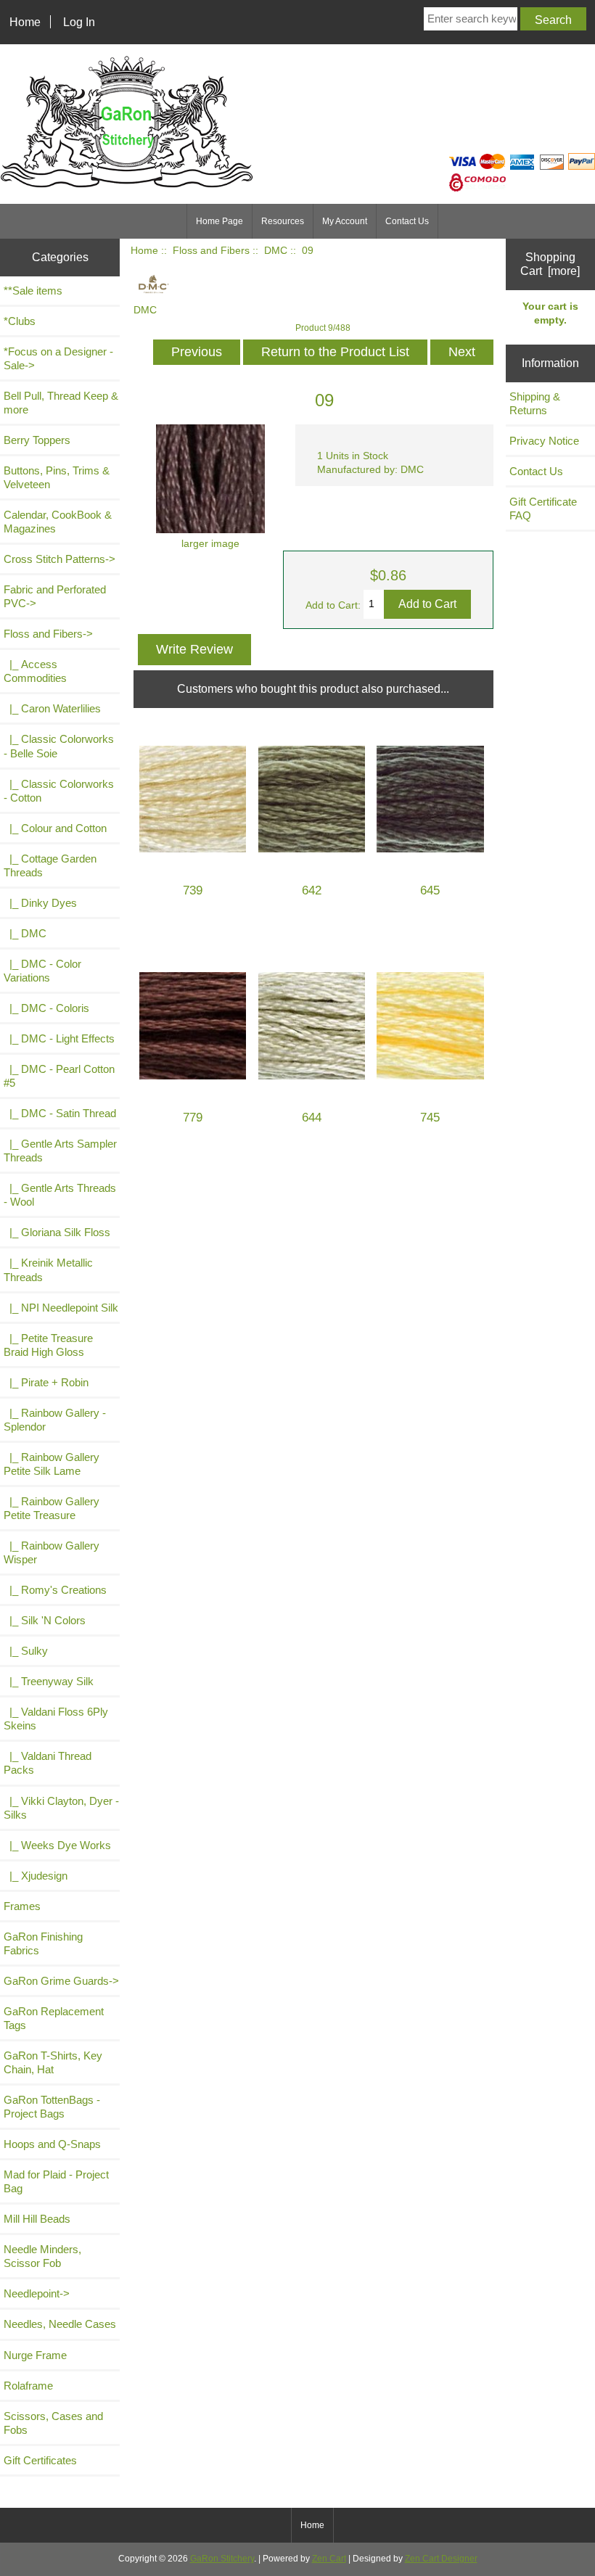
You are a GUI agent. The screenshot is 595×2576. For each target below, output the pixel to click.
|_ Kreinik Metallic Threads (48, 1270)
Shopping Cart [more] (550, 264)
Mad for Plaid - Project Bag (56, 2181)
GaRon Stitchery (222, 2559)
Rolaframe (28, 2386)
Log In (79, 22)
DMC (276, 251)
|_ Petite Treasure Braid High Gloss (48, 1345)
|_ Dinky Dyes (40, 903)
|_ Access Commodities (35, 671)
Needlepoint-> (37, 2293)
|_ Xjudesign (36, 1876)
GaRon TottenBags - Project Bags (52, 2107)
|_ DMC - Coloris (46, 1008)
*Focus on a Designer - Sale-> (58, 358)
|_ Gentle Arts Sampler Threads (60, 1151)
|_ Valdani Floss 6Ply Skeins (56, 1719)
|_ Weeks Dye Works (57, 1845)
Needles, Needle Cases (60, 2324)
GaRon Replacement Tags (54, 2018)
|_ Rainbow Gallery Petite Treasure (52, 1508)
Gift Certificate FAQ (543, 509)
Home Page (219, 221)
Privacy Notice (544, 441)
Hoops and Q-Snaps (52, 2144)
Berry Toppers (37, 440)
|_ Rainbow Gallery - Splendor (55, 1420)
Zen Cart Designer (441, 2559)
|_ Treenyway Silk (49, 1681)
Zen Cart (329, 2559)
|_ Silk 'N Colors (45, 1620)
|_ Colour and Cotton (55, 828)
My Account (345, 221)
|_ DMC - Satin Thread (60, 1113)
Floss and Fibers (211, 251)
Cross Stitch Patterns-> (59, 559)
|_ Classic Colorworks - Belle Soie (59, 746)
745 (430, 1118)
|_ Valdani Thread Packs (48, 1763)
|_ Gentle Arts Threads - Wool (60, 1195)
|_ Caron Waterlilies (52, 708)
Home (25, 22)
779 (193, 1118)
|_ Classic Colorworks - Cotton (59, 791)
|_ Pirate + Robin (46, 1382)
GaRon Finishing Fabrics (43, 1943)
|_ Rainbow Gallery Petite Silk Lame (52, 1464)
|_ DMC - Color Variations (42, 971)
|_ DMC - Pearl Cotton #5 (59, 1076)
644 (312, 1118)
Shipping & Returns (535, 403)
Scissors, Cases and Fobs (53, 2423)
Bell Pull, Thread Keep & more (61, 403)
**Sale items (33, 291)
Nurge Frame (35, 2355)
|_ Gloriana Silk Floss (57, 1232)
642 (312, 890)
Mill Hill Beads (37, 2219)
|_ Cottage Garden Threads (50, 865)
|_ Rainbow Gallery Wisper (52, 1552)
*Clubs (20, 321)
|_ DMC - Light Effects (59, 1038)
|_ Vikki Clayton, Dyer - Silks (61, 1808)
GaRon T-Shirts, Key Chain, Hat (53, 2062)
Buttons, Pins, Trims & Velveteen (57, 477)
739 (193, 890)
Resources (283, 221)
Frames (22, 1906)
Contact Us (407, 221)
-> (48, 634)
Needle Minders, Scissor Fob (42, 2256)
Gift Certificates (40, 2460)
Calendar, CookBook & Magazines (58, 522)
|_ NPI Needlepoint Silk (61, 1308)
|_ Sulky (26, 1651)
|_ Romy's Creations (55, 1590)
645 (430, 890)
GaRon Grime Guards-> (61, 1981)
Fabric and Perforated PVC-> (55, 596)
